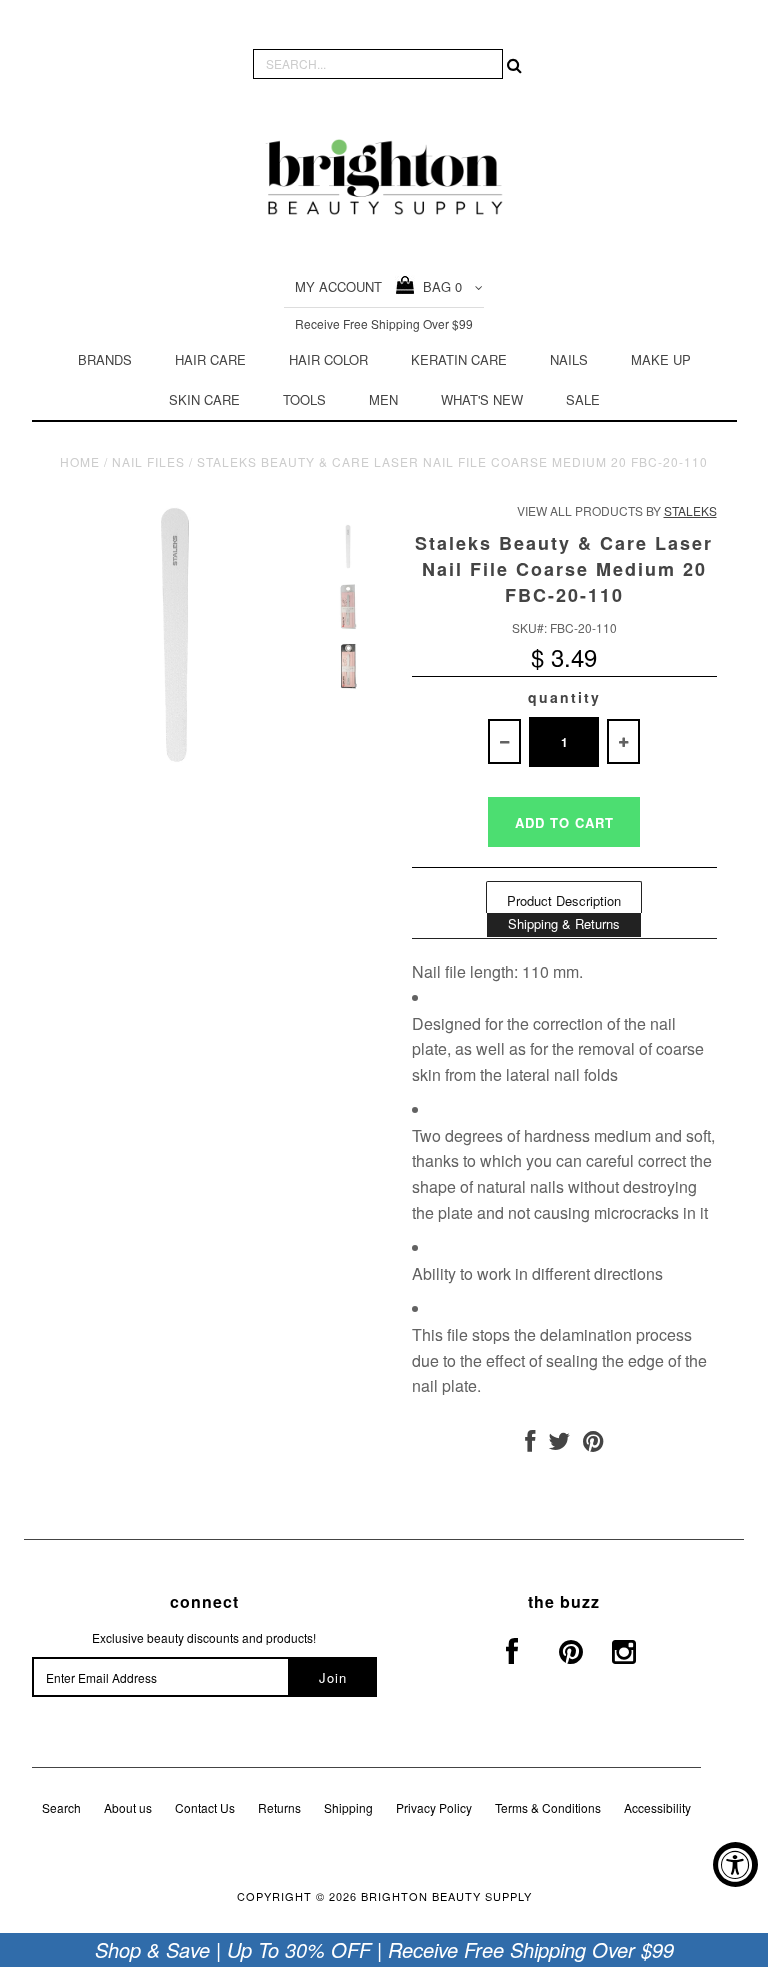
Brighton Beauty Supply (446, 1896)
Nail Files (148, 461)
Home (80, 461)
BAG (438, 286)
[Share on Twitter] (559, 1444)
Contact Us (205, 1807)
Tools (304, 399)
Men (383, 399)
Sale (583, 399)
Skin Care (204, 399)
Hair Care (210, 359)
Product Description (564, 900)
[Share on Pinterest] (593, 1444)
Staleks (690, 510)
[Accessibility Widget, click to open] (735, 1864)
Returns (279, 1807)
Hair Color (328, 359)
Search (61, 1807)
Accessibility (657, 1807)
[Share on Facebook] (530, 1444)
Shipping (348, 1807)
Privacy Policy (434, 1807)
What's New (482, 399)
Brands (105, 359)
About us (128, 1807)
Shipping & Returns (564, 923)
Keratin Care (459, 359)
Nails (569, 359)
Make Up (661, 359)
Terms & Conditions (548, 1807)
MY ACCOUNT (338, 286)
